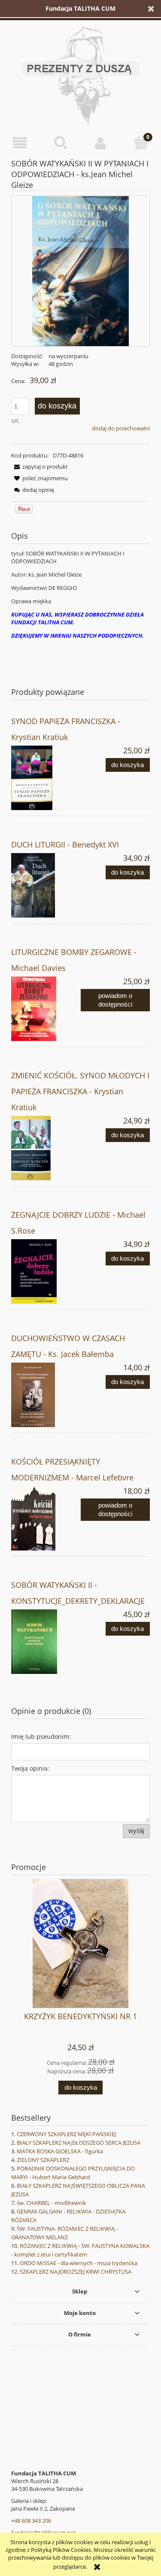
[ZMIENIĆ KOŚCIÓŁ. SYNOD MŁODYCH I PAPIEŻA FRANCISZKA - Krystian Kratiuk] (46, 1148)
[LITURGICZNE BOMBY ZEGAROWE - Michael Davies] (46, 1009)
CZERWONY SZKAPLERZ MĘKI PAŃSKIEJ (66, 2134)
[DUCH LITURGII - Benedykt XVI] (46, 885)
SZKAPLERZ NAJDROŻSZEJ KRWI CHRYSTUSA (76, 2272)
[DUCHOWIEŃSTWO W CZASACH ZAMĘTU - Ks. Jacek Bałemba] (46, 1395)
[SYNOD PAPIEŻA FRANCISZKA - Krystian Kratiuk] (46, 778)
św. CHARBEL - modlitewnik (52, 2203)
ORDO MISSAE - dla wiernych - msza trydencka (79, 2263)
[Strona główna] (80, 74)
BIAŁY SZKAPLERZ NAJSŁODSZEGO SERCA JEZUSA (79, 2143)
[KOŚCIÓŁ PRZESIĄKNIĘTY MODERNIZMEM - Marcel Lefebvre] (46, 1518)
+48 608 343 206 (31, 2521)
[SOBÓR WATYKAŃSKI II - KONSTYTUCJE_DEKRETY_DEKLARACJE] (46, 1642)
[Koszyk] (141, 142)
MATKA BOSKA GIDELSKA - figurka (60, 2151)
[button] (20, 143)
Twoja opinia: (30, 1768)
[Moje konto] (101, 143)
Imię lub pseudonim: (41, 1736)
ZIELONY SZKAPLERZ (43, 2160)
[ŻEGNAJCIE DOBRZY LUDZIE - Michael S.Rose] (46, 1271)
